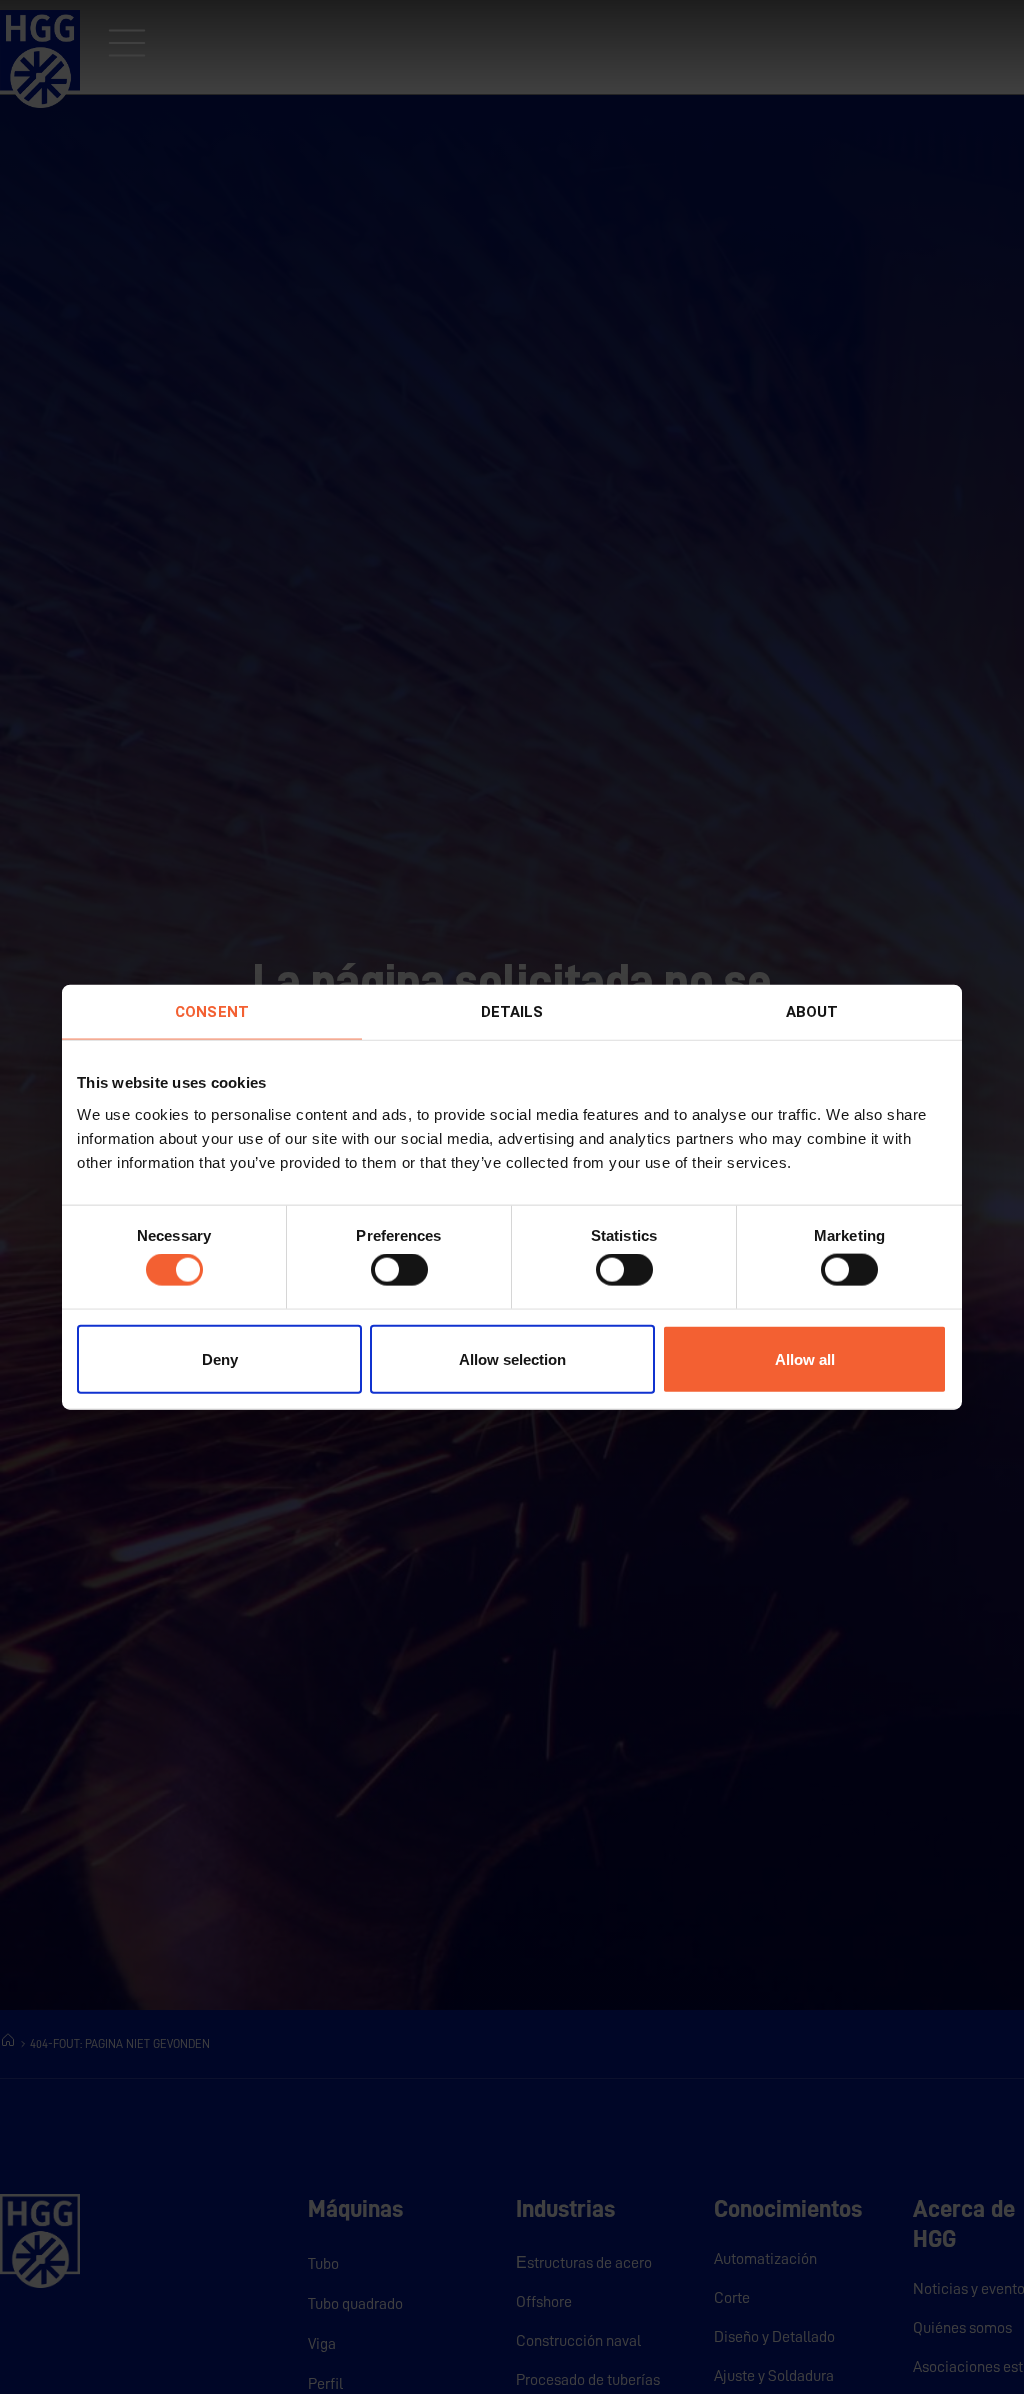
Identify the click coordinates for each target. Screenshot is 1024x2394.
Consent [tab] (212, 1012)
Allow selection (512, 1358)
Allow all (805, 1358)
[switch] (399, 1270)
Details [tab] (512, 1012)
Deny (220, 1358)
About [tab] (812, 1012)
